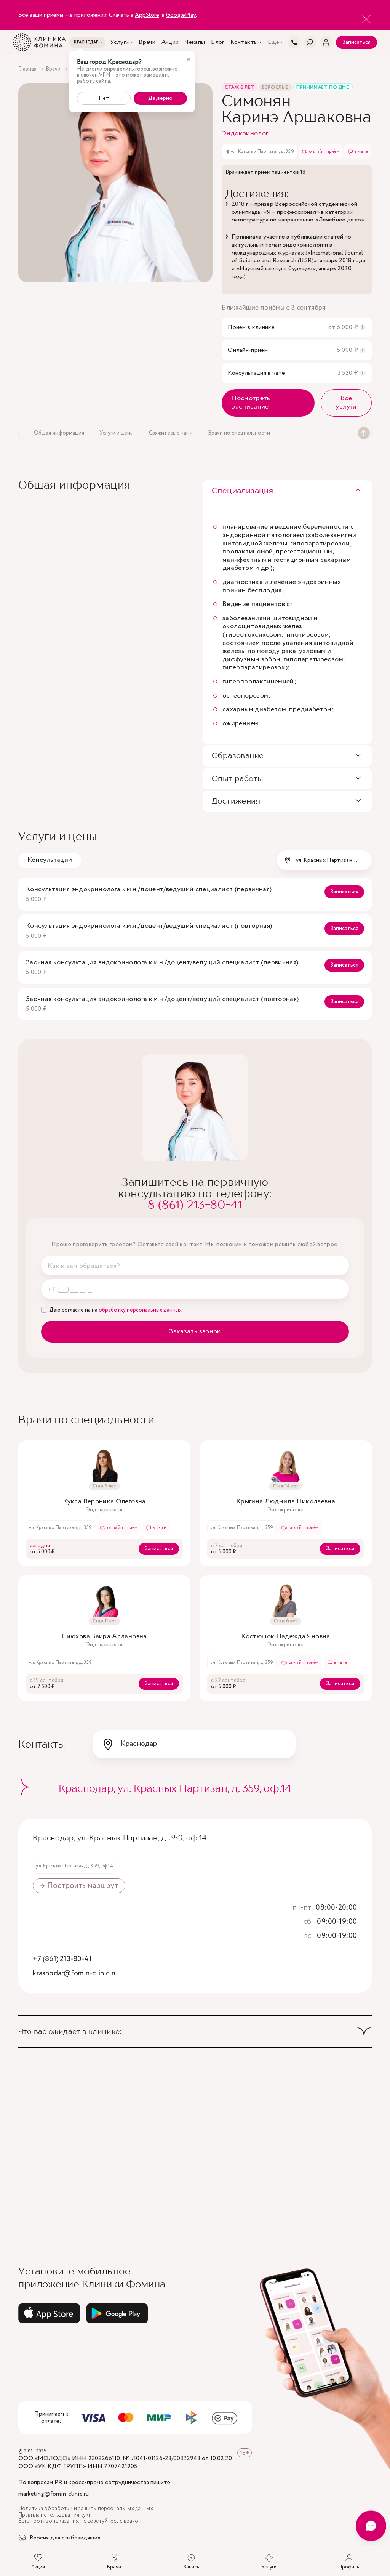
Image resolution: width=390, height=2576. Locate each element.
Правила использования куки (55, 2515)
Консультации (50, 860)
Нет (104, 98)
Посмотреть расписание (251, 403)
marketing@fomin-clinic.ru (54, 2494)
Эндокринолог (245, 133)
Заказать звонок (195, 1331)
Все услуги (346, 403)
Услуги (119, 42)
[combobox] (324, 860)
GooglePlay (181, 15)
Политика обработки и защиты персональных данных (86, 2509)
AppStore (147, 15)
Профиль (349, 2567)
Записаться (356, 42)
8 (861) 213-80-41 (195, 1204)
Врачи (147, 42)
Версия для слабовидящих (65, 2538)
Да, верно (160, 98)
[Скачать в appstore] (49, 2313)
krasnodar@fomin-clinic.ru (75, 1974)
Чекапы (195, 42)
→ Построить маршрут (79, 1886)
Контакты (244, 42)
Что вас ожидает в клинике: (70, 2031)
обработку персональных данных (140, 1310)
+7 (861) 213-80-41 (62, 1959)
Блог (217, 42)
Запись (191, 2567)
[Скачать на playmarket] (117, 2313)
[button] (287, 491)
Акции (170, 42)
